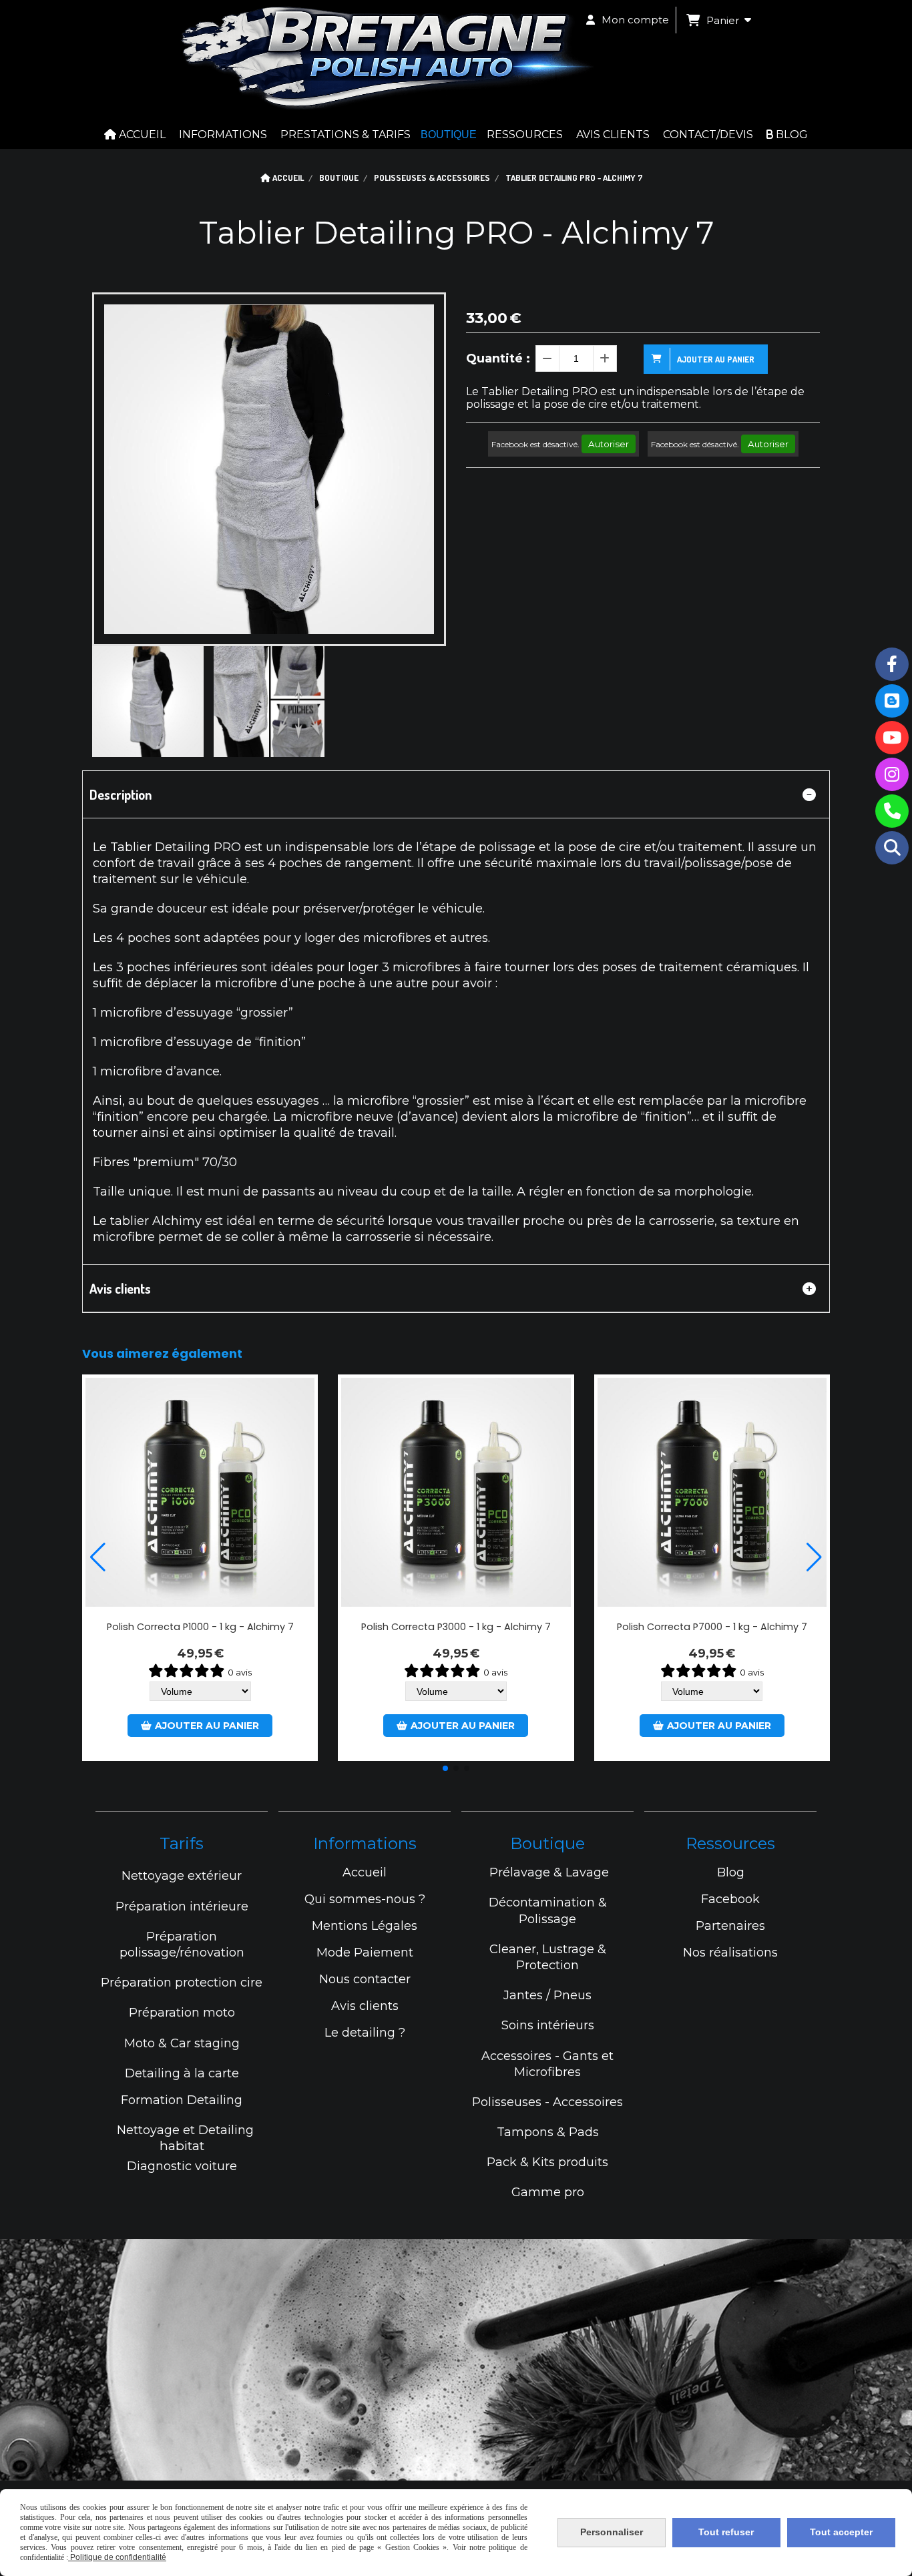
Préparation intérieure (182, 1906)
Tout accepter (841, 2532)
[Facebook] (892, 664)
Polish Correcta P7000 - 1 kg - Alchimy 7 (712, 1627)
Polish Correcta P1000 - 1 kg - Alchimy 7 (200, 1627)
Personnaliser (612, 2532)
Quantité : (498, 358)
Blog (731, 1872)
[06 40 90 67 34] (892, 811)
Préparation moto (182, 2013)
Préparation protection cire (182, 1983)
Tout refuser (726, 2532)
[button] (445, 1768)
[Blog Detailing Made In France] (892, 701)
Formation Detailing (182, 2100)
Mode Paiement (365, 1953)
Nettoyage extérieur (182, 1876)
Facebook (730, 1899)
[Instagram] (892, 774)
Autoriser (609, 444)
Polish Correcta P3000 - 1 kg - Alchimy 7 (456, 1627)
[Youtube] (892, 738)
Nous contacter (365, 1979)
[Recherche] (892, 848)
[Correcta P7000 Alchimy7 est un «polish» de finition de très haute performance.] (712, 1492)
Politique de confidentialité (117, 2557)
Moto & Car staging (182, 2043)
